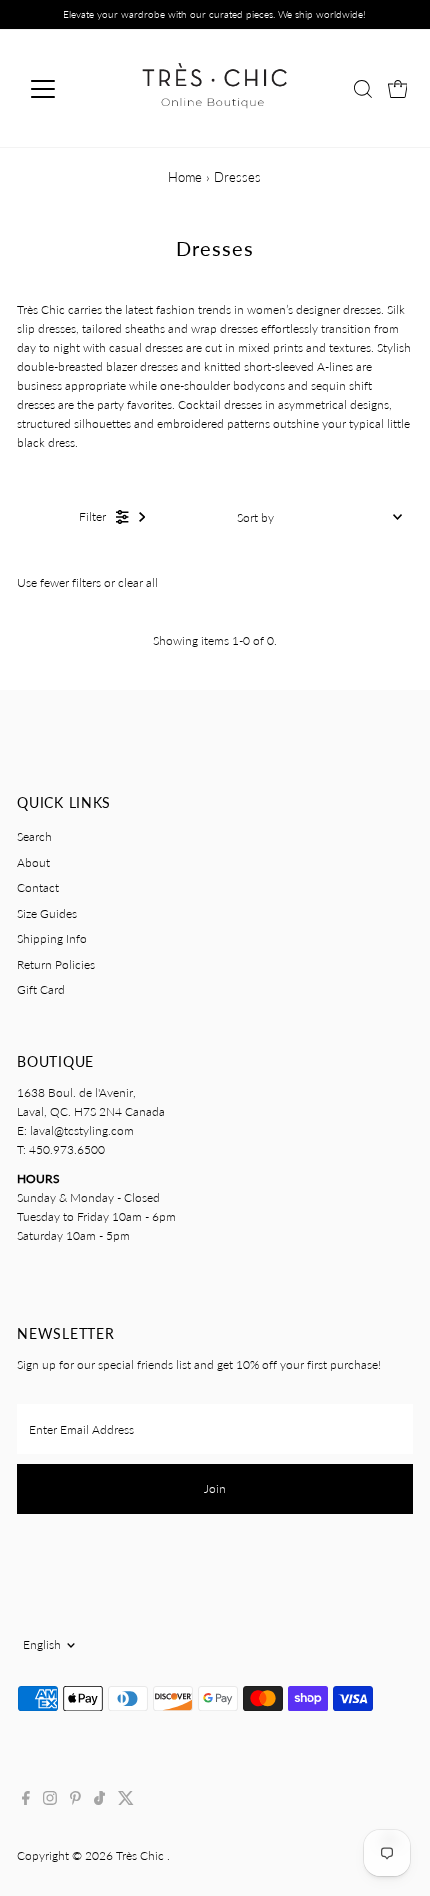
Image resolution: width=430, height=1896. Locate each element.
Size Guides (47, 913)
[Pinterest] (75, 1801)
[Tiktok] (99, 1801)
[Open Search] (363, 89)
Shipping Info (52, 938)
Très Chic (141, 1855)
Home (185, 177)
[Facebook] (26, 1801)
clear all (138, 582)
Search (34, 836)
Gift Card (41, 989)
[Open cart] (398, 89)
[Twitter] (126, 1801)
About (33, 862)
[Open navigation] (64, 89)
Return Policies (56, 964)
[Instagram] (50, 1801)
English (42, 1644)
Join (215, 1488)
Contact (38, 887)
